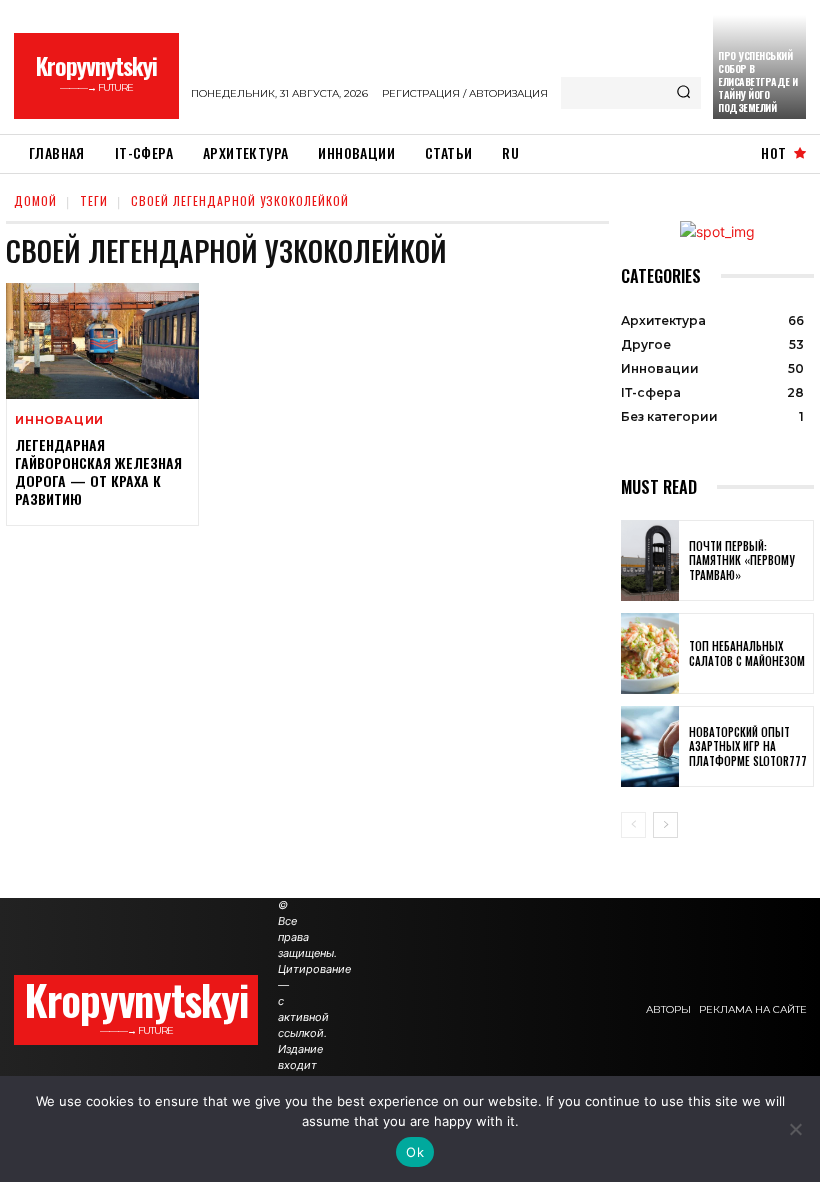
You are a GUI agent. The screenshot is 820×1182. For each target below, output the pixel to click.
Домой (35, 200)
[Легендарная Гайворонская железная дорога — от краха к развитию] (102, 341)
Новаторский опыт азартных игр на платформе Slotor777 (748, 746)
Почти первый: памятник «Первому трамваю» (742, 560)
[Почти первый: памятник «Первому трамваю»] (650, 560)
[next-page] (665, 825)
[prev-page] (633, 825)
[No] (795, 1129)
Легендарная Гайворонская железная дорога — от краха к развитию (98, 472)
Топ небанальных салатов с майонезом (747, 653)
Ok (415, 1152)
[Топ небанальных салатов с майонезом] (650, 653)
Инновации (59, 420)
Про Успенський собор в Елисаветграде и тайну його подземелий (758, 81)
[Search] (683, 93)
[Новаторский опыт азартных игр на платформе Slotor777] (650, 746)
